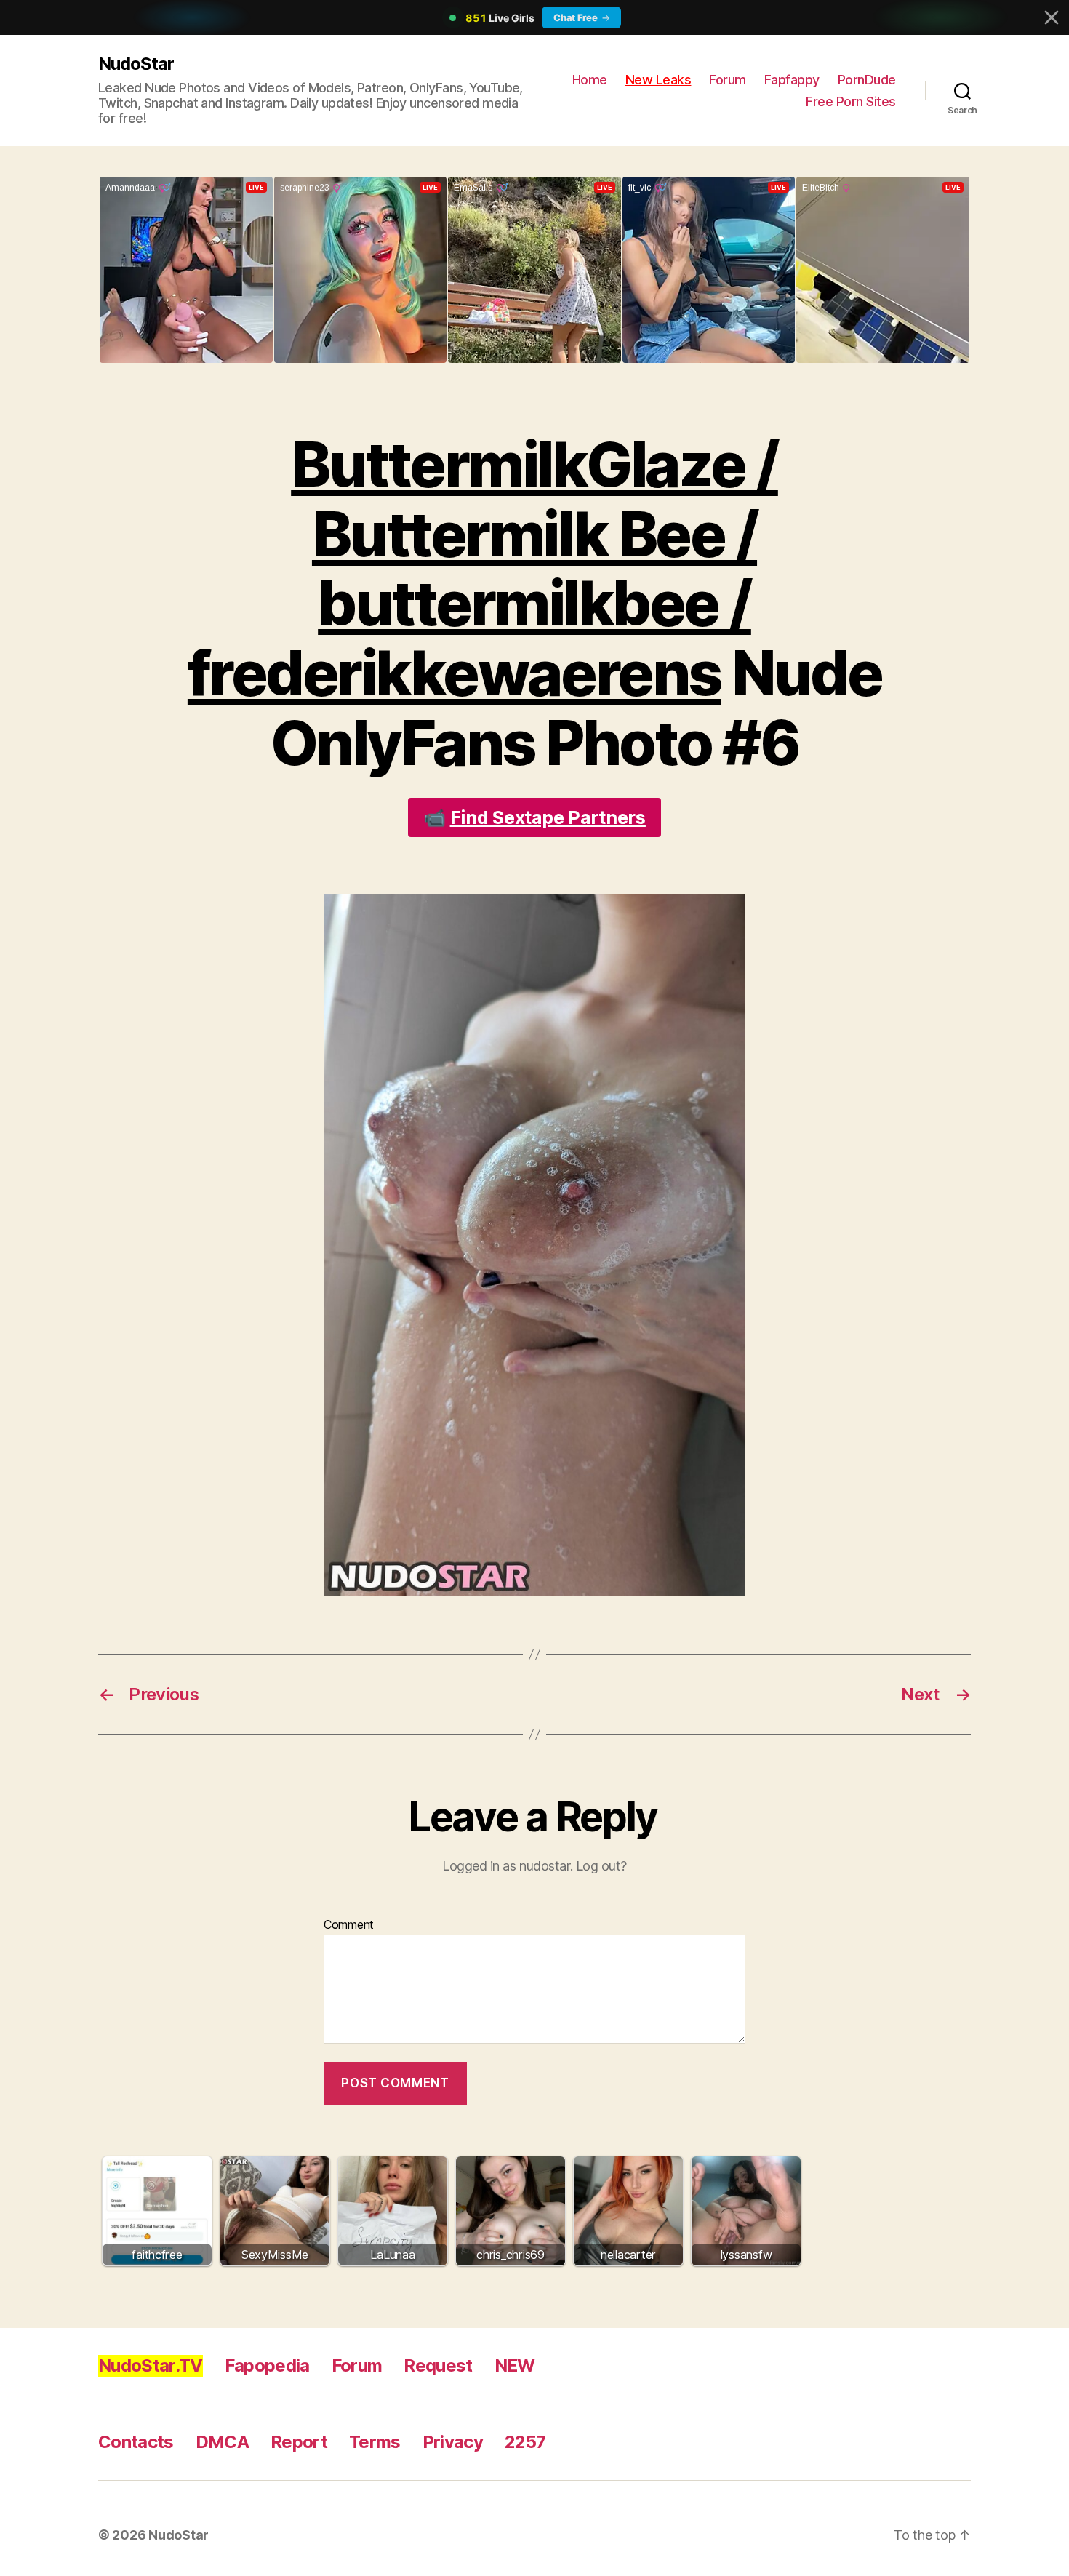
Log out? (601, 1866)
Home (590, 80)
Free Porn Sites (851, 101)
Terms (375, 2442)
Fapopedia (267, 2365)
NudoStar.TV (151, 2365)
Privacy (453, 2442)
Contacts (136, 2442)
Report (299, 2442)
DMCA (222, 2442)
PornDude (867, 80)
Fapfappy (792, 80)
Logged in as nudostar (506, 1866)
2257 (525, 2442)
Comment (349, 1925)
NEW (515, 2365)
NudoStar (136, 64)
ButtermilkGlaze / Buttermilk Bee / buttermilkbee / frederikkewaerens (483, 569)
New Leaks (658, 80)
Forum (728, 80)
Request (438, 2365)
